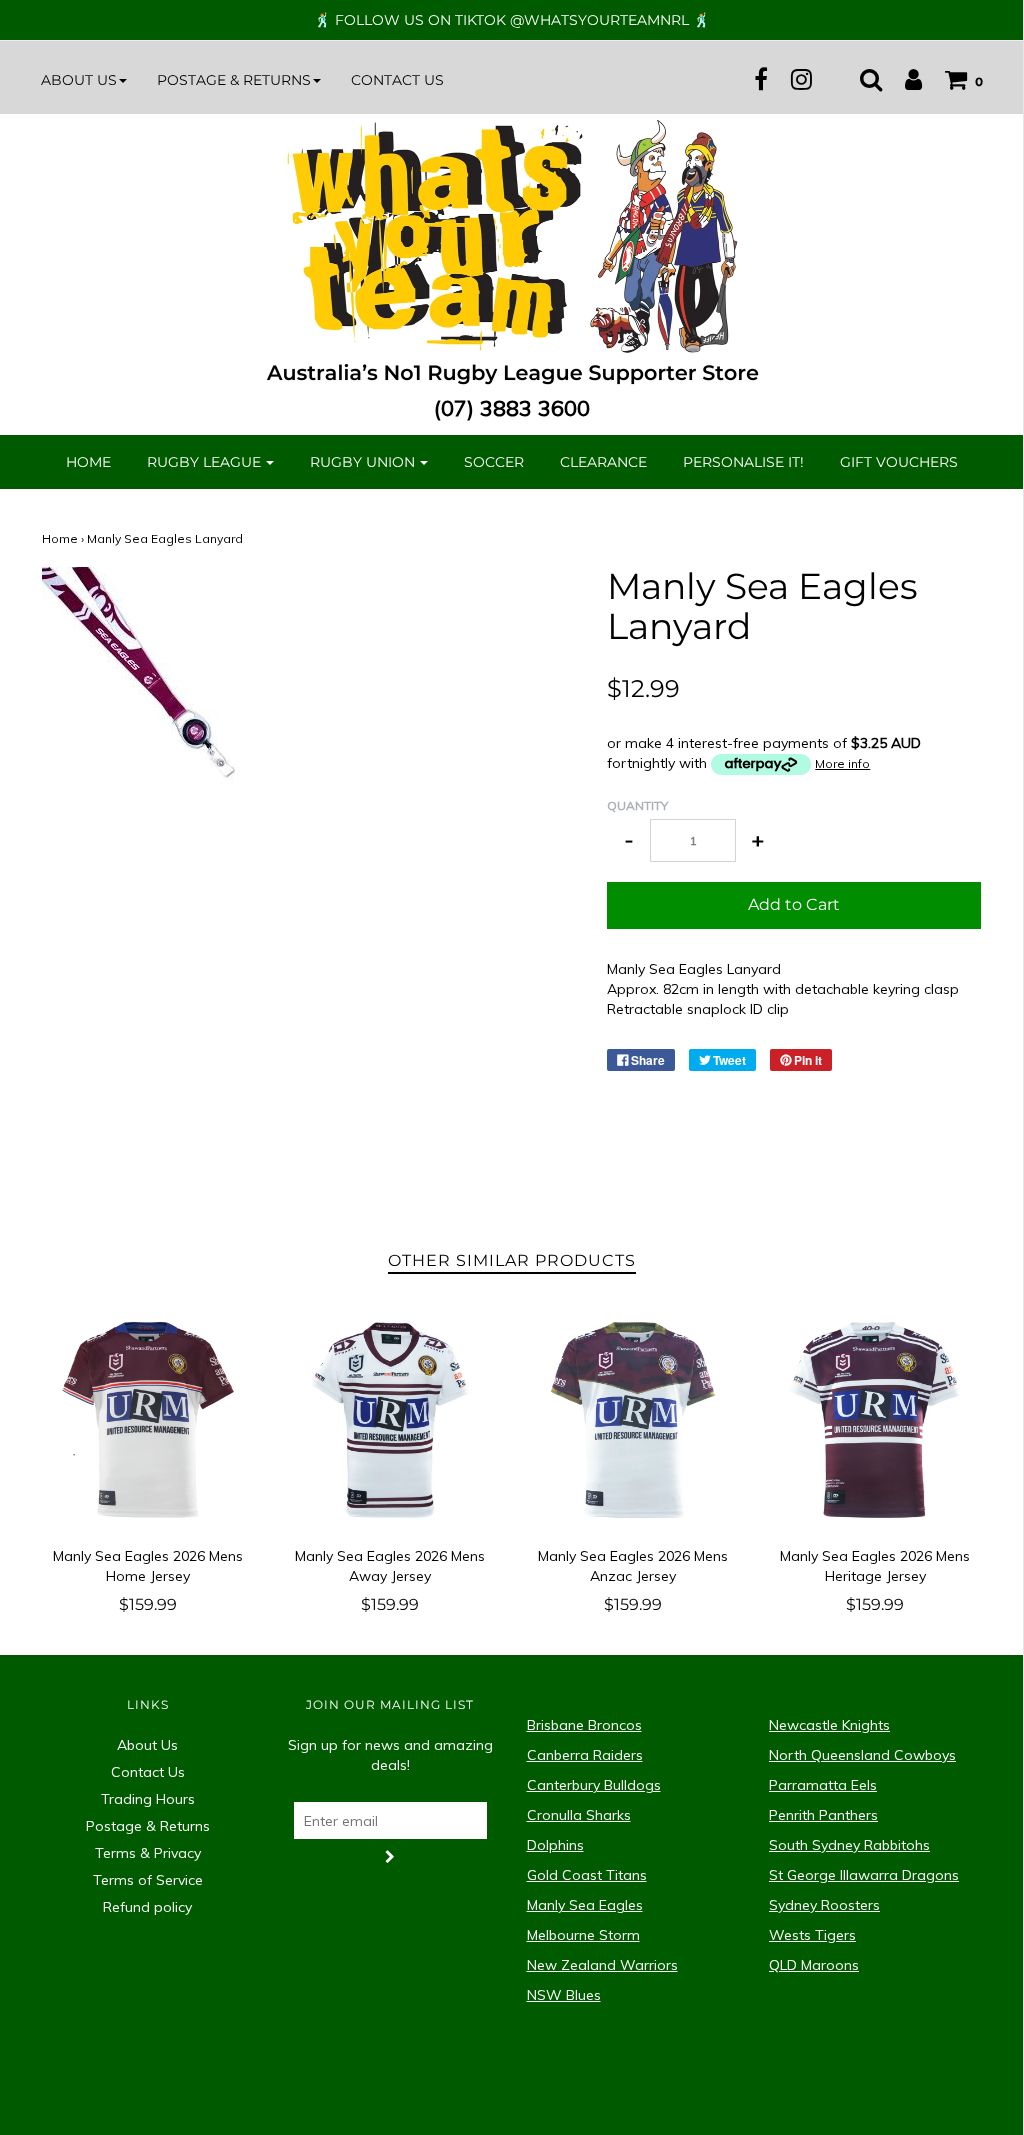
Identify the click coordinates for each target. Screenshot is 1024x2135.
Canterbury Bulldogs (594, 1785)
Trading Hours (148, 1799)
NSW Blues (564, 1995)
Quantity (637, 805)
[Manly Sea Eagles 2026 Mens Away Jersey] (390, 1420)
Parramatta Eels (823, 1785)
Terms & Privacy (148, 1853)
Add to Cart (794, 904)
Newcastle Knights (829, 1725)
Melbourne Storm (583, 1935)
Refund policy (147, 1907)
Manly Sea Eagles (585, 1905)
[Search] (861, 79)
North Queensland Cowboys (862, 1755)
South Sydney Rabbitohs (849, 1845)
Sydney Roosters (824, 1905)
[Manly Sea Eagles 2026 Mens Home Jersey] (148, 1420)
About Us (147, 1745)
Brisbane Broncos (584, 1725)
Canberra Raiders (585, 1755)
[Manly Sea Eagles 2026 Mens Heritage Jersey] (875, 1420)
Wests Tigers (812, 1935)
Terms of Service (148, 1880)
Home (88, 462)
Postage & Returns (148, 1826)
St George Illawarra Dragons (864, 1875)
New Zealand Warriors (602, 1965)
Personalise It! (743, 462)
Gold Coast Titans (587, 1875)
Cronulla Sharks (579, 1815)
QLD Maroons (814, 1965)
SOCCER (494, 462)
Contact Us (397, 80)
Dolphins (555, 1845)
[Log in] (903, 79)
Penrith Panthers (823, 1815)
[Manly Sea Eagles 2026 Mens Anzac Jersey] (633, 1420)
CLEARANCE (603, 462)
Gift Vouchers (899, 462)
